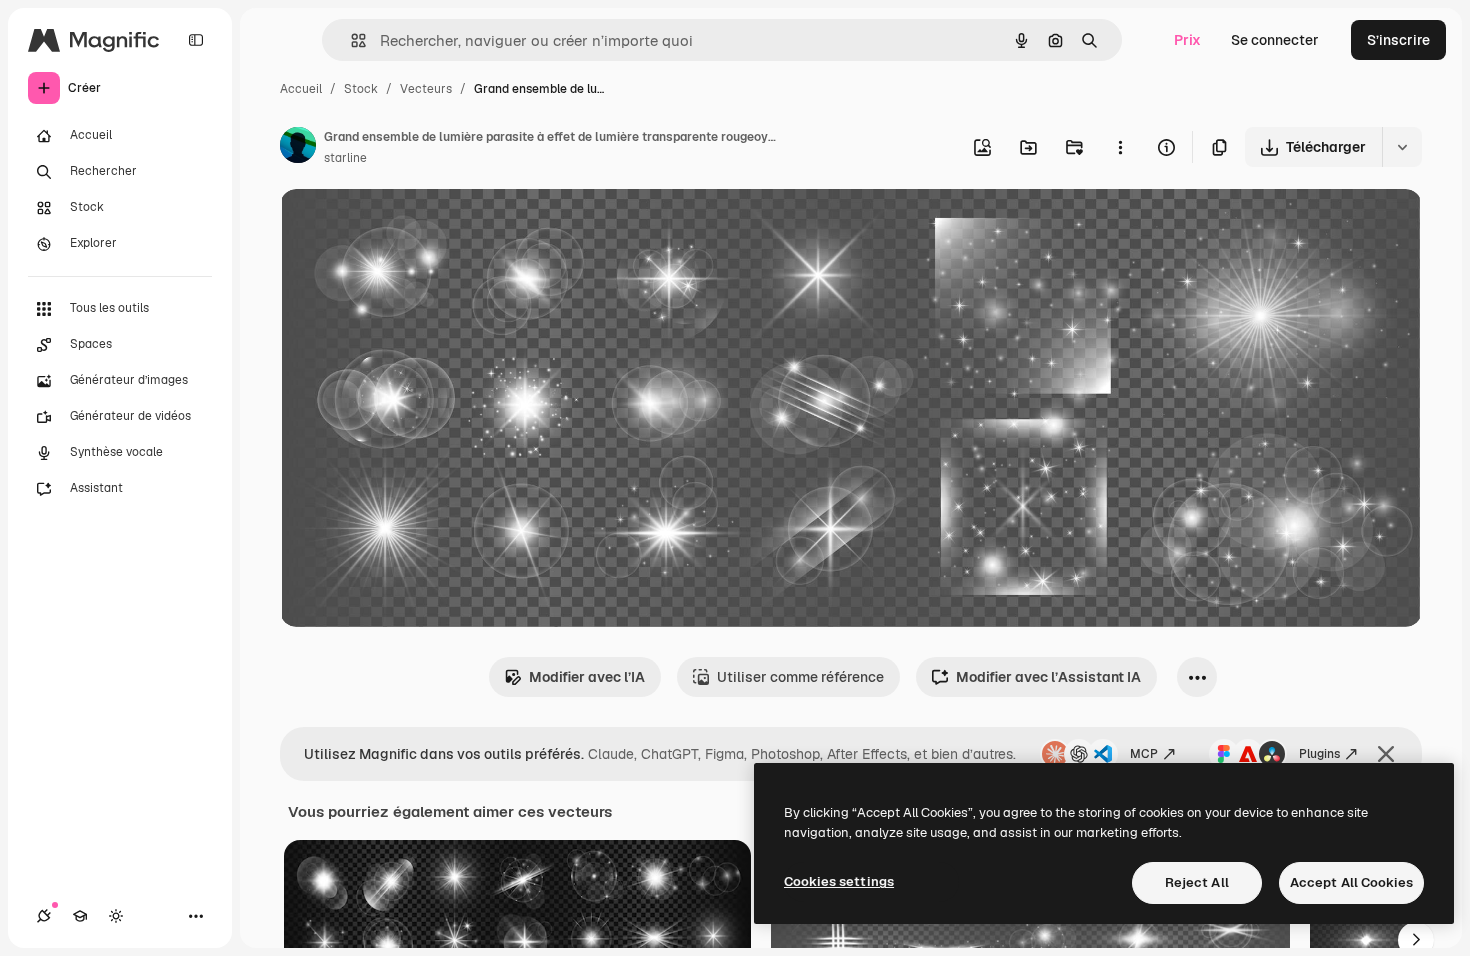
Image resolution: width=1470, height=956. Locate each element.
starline (345, 158)
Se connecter (1275, 40)
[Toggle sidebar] (196, 40)
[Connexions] (44, 916)
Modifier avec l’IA (587, 677)
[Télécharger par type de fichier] (1402, 147)
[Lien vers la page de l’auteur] (298, 148)
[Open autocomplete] (350, 40)
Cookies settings (839, 881)
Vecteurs (426, 89)
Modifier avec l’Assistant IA (1048, 677)
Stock (361, 89)
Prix (1187, 40)
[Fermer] (1386, 754)
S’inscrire (1398, 40)
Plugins (1319, 754)
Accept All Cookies (1351, 882)
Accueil (301, 89)
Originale (412, 227)
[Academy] (80, 916)
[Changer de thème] (116, 916)
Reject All (1197, 882)
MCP (1144, 754)
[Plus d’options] (1120, 147)
